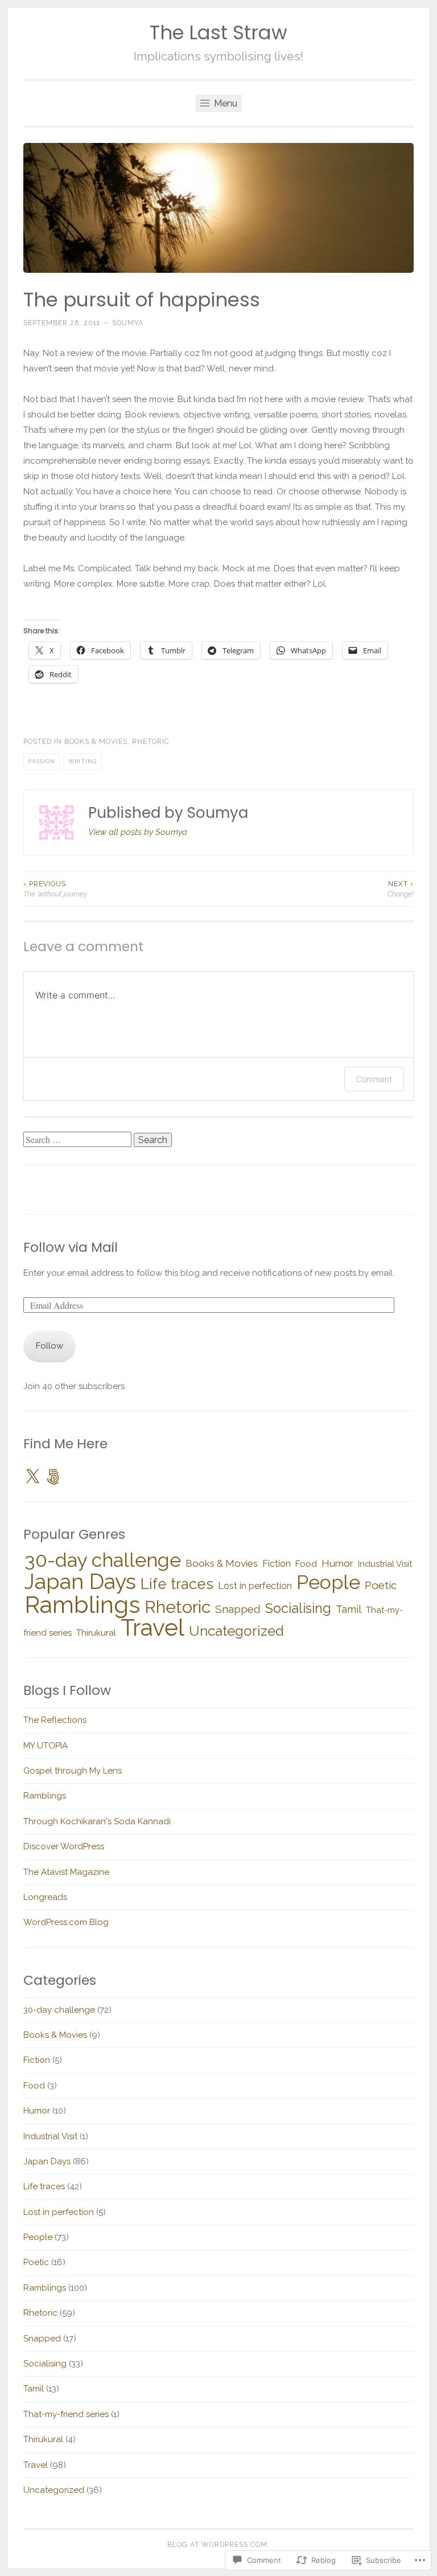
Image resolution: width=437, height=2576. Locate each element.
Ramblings (82, 1605)
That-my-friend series (66, 2414)
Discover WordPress (64, 1846)
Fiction (277, 1564)
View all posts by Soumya (138, 832)
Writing (83, 761)
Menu (224, 103)
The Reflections (55, 1720)
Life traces (177, 1584)
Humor (337, 1563)
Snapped (238, 1609)
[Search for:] (79, 1140)
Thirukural (96, 1633)
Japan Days (80, 1582)
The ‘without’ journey (55, 889)
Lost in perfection (255, 1586)
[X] (32, 1477)
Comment (374, 1079)
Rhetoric (151, 742)
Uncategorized (236, 1631)
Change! (401, 889)
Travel (152, 1628)
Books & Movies (96, 742)
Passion (42, 761)
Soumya (128, 323)
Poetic (381, 1585)
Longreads (45, 1897)
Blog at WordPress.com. (218, 2545)
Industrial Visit (385, 1564)
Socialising (298, 1608)
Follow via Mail (71, 1247)
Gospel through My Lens (73, 1771)
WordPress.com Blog (66, 1922)
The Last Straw (218, 33)
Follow (50, 1346)
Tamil (349, 1609)
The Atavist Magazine (66, 1872)
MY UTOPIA (46, 1746)
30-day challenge (103, 1560)
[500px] (53, 1477)
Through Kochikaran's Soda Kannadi (97, 1821)
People (328, 1582)
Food (306, 1564)
